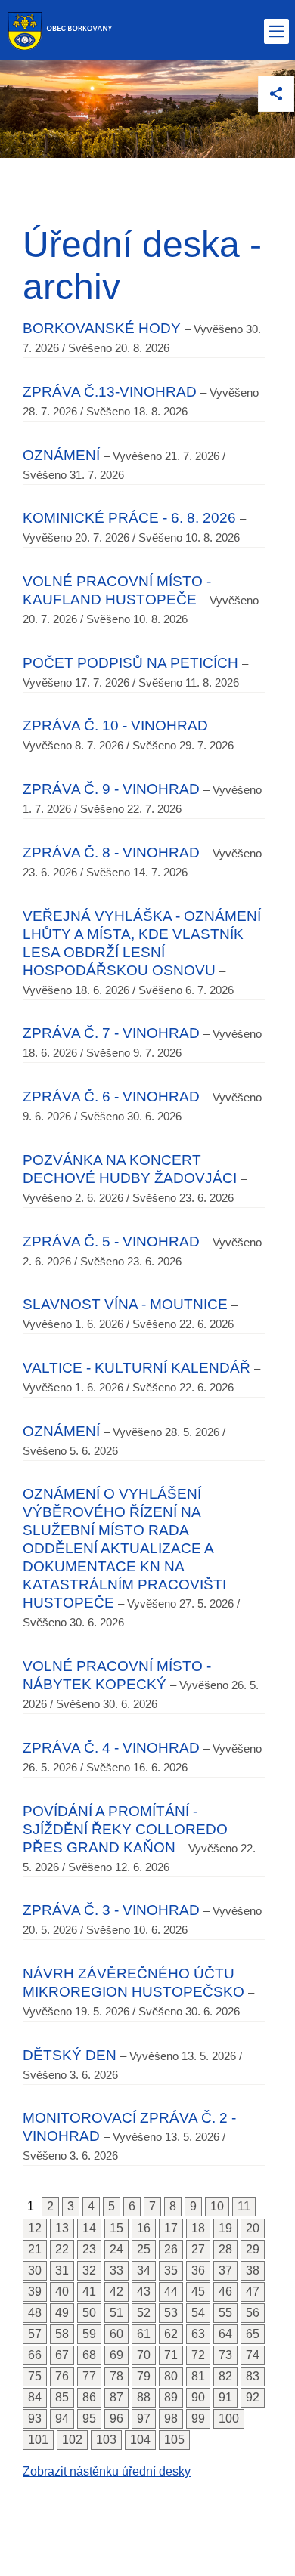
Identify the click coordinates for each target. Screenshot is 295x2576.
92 (253, 2397)
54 (198, 2313)
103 (106, 2440)
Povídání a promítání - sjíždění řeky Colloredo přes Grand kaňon (125, 1829)
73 (225, 2355)
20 (253, 2228)
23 (89, 2249)
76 (62, 2376)
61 (144, 2334)
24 (116, 2249)
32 (89, 2270)
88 (144, 2397)
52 (144, 2313)
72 (198, 2355)
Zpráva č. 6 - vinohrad (111, 1096)
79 (144, 2376)
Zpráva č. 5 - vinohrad (111, 1242)
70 (144, 2355)
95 (89, 2418)
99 (198, 2418)
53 (171, 2313)
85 (62, 2397)
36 (198, 2270)
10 (217, 2206)
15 (116, 2228)
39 (35, 2292)
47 (253, 2292)
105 (174, 2440)
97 (144, 2418)
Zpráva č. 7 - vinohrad (111, 1033)
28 (225, 2249)
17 (171, 2228)
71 (171, 2355)
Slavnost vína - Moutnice (125, 1304)
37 (225, 2270)
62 (171, 2334)
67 (62, 2355)
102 (72, 2440)
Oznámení (61, 455)
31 (62, 2270)
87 (116, 2397)
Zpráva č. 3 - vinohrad (111, 1910)
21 (35, 2249)
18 (198, 2228)
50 (89, 2313)
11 (244, 2206)
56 (253, 2313)
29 (253, 2249)
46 (225, 2292)
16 (144, 2228)
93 (35, 2418)
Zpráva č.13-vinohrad (110, 392)
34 (144, 2270)
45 (198, 2292)
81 (198, 2376)
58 (62, 2334)
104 (140, 2440)
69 (116, 2355)
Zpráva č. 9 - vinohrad (111, 789)
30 (35, 2270)
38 (253, 2270)
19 (225, 2228)
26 (171, 2249)
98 (171, 2418)
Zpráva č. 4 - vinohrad (111, 1748)
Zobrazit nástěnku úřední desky (107, 2471)
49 (62, 2313)
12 (35, 2228)
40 (62, 2292)
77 (89, 2376)
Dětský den (70, 2055)
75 (35, 2376)
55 (225, 2313)
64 (225, 2334)
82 (225, 2376)
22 (62, 2249)
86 (89, 2397)
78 (116, 2376)
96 (116, 2418)
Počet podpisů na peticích (130, 663)
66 (35, 2355)
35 (171, 2270)
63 (198, 2334)
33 (116, 2270)
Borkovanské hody (102, 328)
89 (171, 2397)
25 (144, 2249)
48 (35, 2313)
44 (171, 2292)
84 (35, 2397)
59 (89, 2334)
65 (253, 2334)
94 (62, 2418)
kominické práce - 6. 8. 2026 (129, 518)
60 (116, 2334)
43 (144, 2292)
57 (35, 2334)
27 (198, 2249)
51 (116, 2313)
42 (116, 2292)
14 (89, 2228)
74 (253, 2355)
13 (62, 2228)
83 (253, 2376)
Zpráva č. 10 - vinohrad (115, 726)
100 (229, 2418)
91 (225, 2397)
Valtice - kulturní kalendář (137, 1368)
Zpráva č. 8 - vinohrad (111, 852)
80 (171, 2376)
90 (198, 2397)
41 (89, 2292)
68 (89, 2355)
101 (38, 2440)
